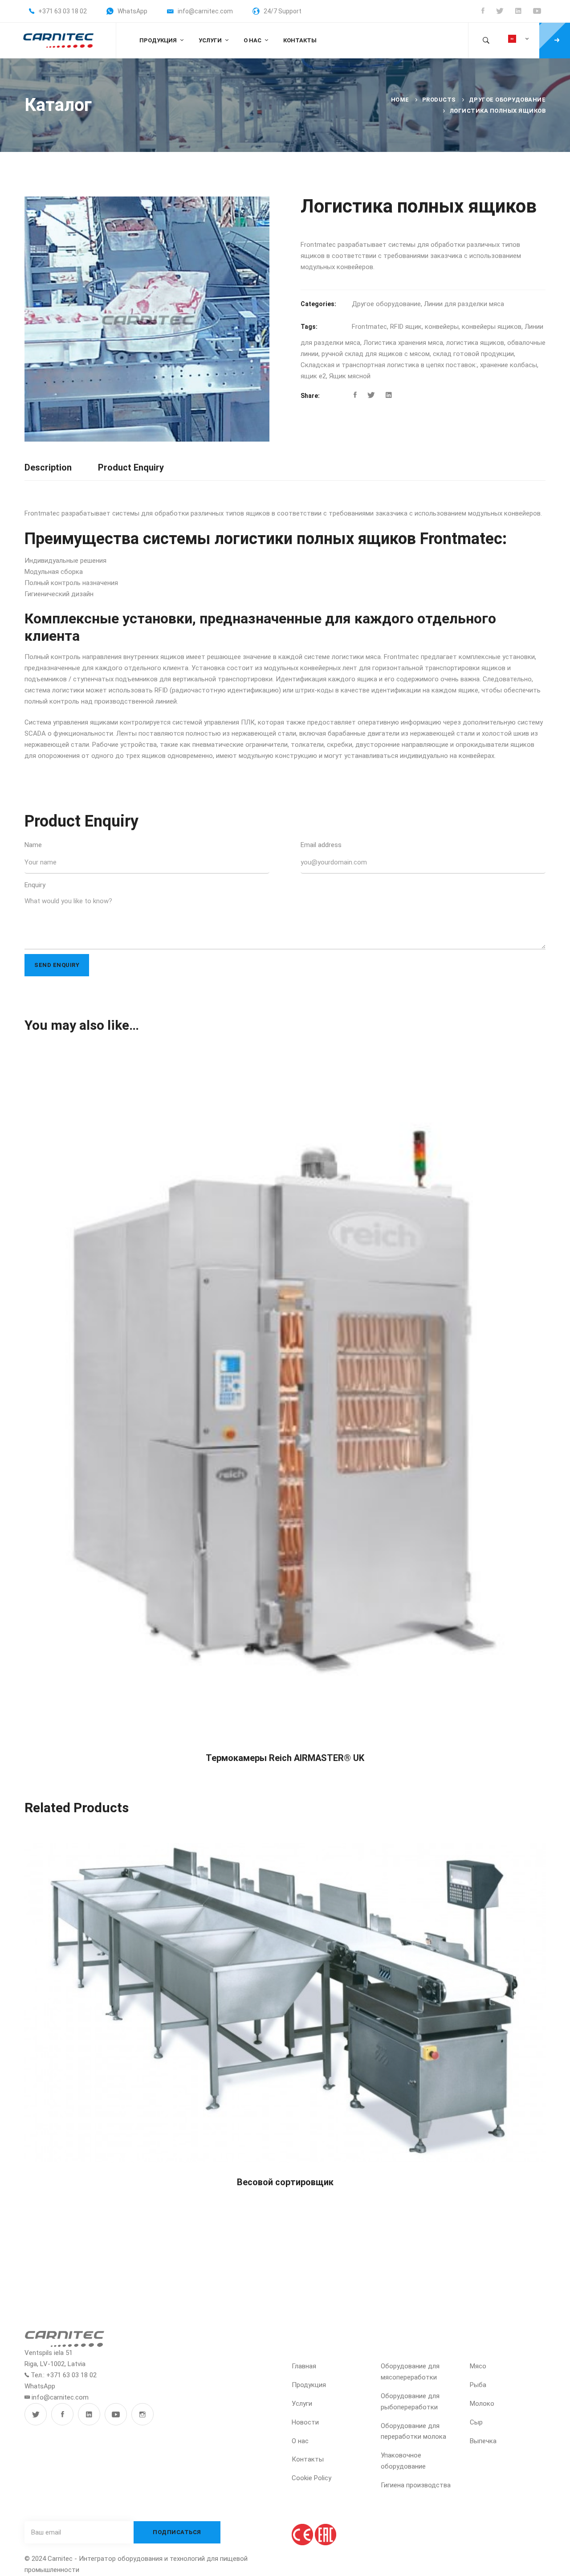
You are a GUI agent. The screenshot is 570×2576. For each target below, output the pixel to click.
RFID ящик (406, 327)
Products (439, 100)
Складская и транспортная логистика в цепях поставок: (389, 365)
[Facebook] (355, 395)
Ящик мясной (350, 376)
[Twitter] (371, 395)
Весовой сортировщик (285, 2182)
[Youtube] (116, 2414)
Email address (321, 845)
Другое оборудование (507, 100)
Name (33, 845)
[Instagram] (142, 2414)
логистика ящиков (475, 343)
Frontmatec (369, 327)
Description (48, 467)
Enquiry (35, 885)
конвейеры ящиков (492, 327)
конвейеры (442, 327)
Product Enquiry (131, 467)
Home (400, 100)
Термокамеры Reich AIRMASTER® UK (285, 1758)
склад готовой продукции (473, 354)
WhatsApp (40, 2386)
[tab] (48, 468)
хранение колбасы (509, 365)
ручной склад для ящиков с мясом (376, 354)
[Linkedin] (389, 395)
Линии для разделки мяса (464, 304)
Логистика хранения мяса (403, 343)
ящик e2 (313, 376)
